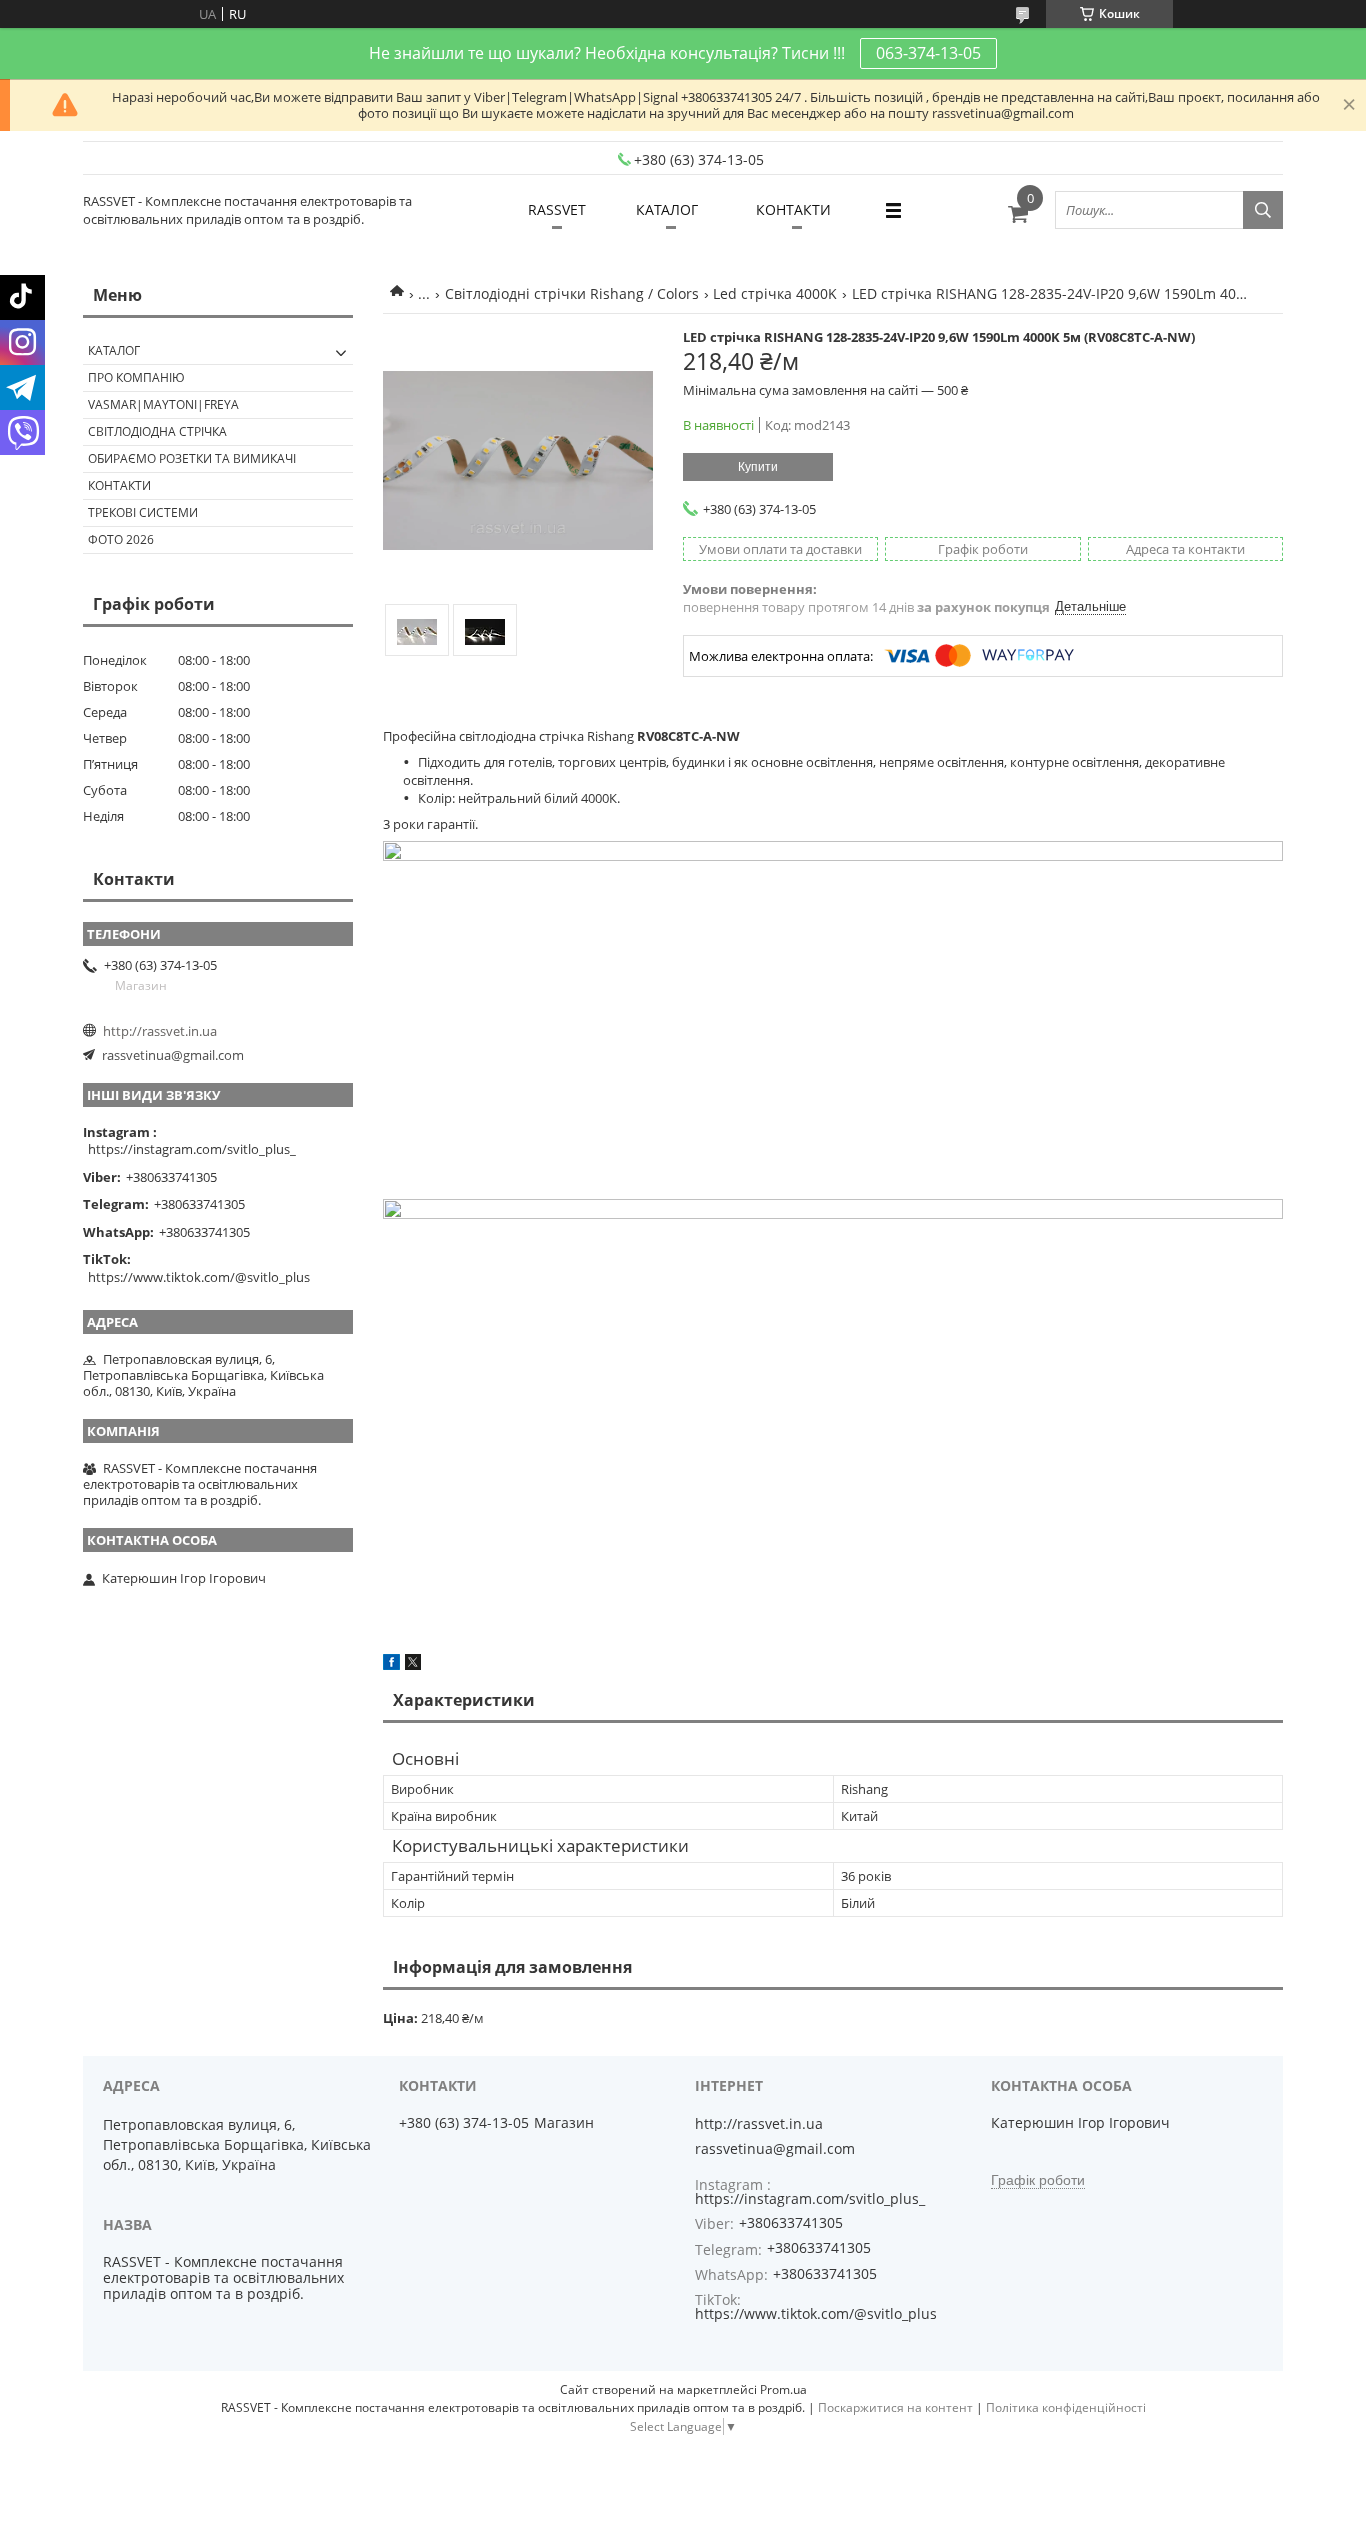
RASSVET (557, 209)
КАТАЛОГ (667, 209)
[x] (413, 1665)
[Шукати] (1263, 210)
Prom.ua (783, 2389)
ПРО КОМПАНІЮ (136, 377)
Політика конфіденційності (1066, 2407)
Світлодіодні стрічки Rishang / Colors (572, 293)
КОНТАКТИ (793, 209)
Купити (758, 467)
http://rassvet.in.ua (160, 1031)
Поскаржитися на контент (895, 2407)
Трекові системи (143, 512)
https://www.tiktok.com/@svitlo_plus (199, 1277)
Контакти (119, 485)
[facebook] (391, 1665)
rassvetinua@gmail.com (173, 1055)
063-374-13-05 (928, 53)
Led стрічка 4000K (775, 293)
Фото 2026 (121, 539)
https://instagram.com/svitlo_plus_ (192, 1149)
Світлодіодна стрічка (157, 431)
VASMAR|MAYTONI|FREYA (163, 404)
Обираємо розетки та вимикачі (192, 458)
